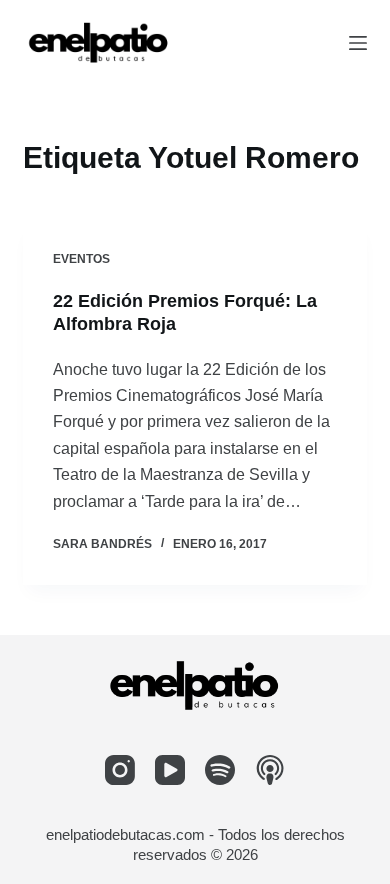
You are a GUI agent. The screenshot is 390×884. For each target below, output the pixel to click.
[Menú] (358, 43)
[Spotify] (220, 770)
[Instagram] (120, 770)
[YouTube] (170, 770)
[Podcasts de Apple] (270, 770)
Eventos (81, 259)
